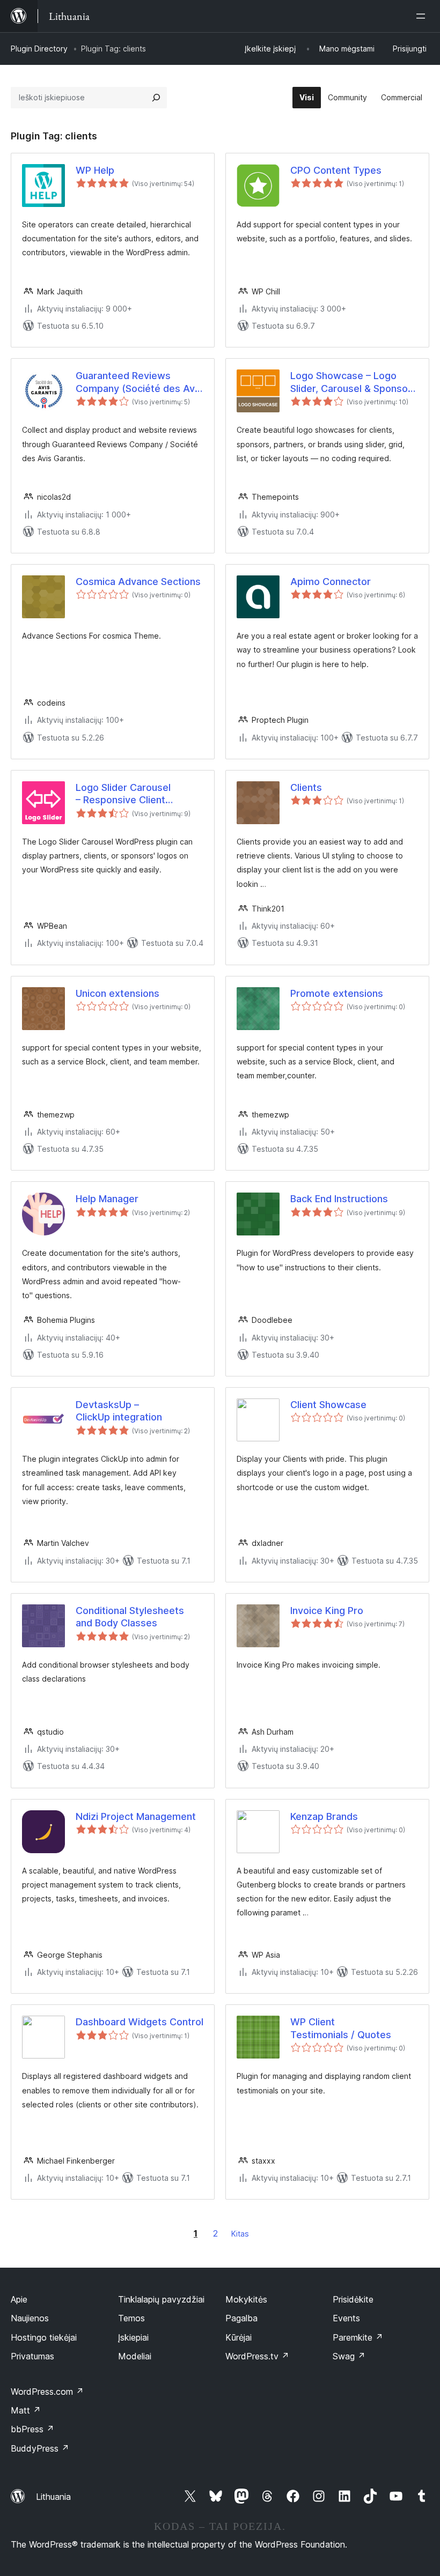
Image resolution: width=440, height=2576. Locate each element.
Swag (349, 2356)
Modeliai (135, 2356)
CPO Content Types (336, 170)
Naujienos (30, 2318)
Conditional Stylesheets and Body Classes (130, 1617)
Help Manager (107, 1199)
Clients (306, 787)
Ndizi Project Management (136, 1816)
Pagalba (241, 2318)
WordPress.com (47, 2392)
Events (346, 2318)
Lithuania (53, 2497)
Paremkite (358, 2337)
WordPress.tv (257, 2356)
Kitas (240, 2234)
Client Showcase (328, 1405)
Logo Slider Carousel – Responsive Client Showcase (123, 794)
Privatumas (32, 2356)
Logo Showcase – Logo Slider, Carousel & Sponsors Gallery (354, 382)
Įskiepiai (133, 2337)
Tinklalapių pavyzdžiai (161, 2299)
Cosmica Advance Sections (138, 582)
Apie (19, 2299)
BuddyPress (40, 2448)
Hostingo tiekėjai (44, 2337)
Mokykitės (246, 2299)
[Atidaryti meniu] (423, 16)
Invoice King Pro (327, 1611)
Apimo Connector (331, 582)
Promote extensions (337, 993)
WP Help (95, 170)
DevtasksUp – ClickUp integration (119, 1411)
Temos (131, 2318)
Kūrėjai (239, 2337)
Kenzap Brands (324, 1816)
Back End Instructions (339, 1199)
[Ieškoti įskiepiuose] (156, 98)
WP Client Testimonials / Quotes (341, 2028)
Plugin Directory (39, 49)
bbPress (32, 2429)
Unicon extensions (118, 993)
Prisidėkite (353, 2299)
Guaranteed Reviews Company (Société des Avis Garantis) (139, 382)
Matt (26, 2410)
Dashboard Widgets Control (140, 2022)
